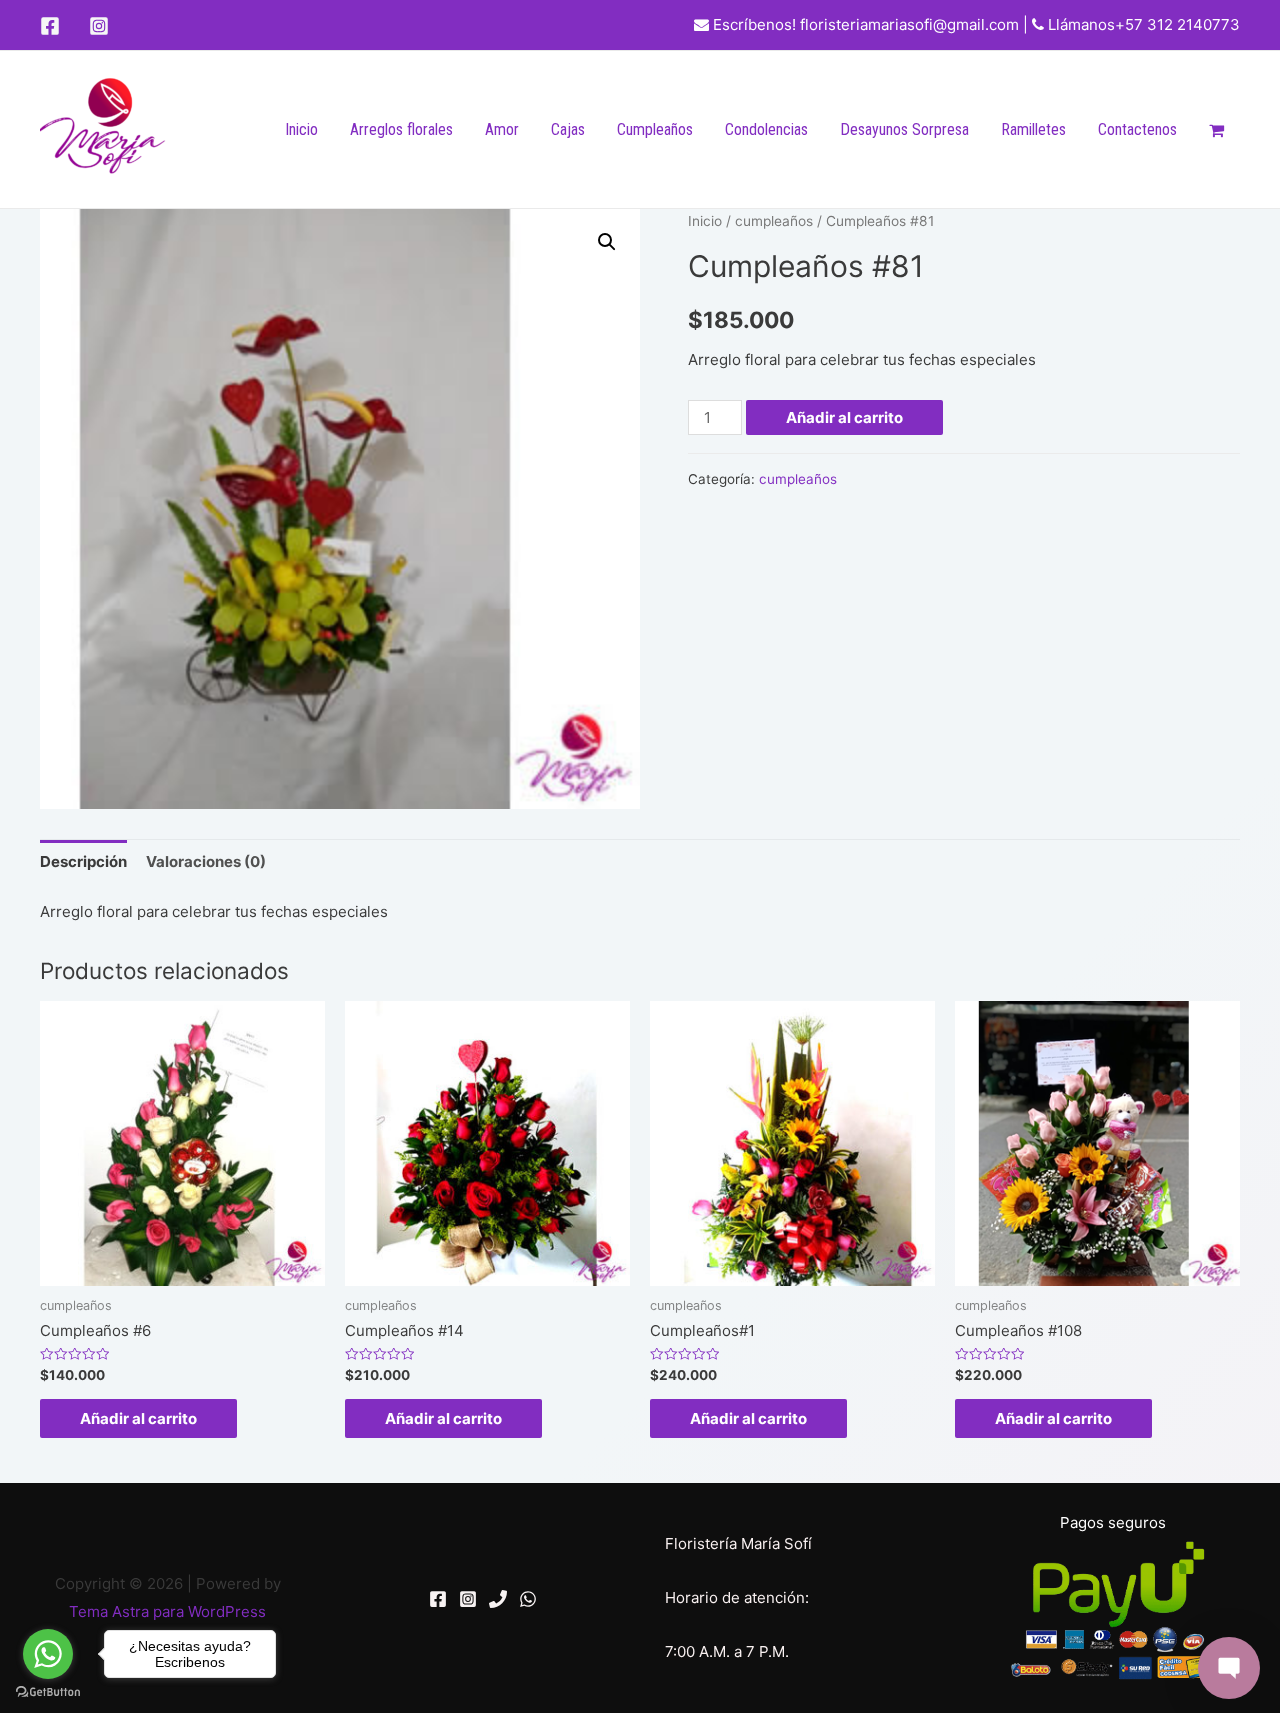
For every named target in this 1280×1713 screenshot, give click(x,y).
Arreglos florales (401, 129)
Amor (502, 129)
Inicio (301, 129)
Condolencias (766, 129)
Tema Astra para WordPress (167, 1611)
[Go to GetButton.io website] (48, 1692)
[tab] (83, 861)
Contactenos (1137, 129)
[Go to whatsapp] (48, 1654)
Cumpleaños (655, 129)
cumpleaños (774, 221)
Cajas (568, 129)
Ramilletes (1033, 129)
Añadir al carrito (844, 417)
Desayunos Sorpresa (904, 129)
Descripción (83, 861)
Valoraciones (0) (206, 861)
